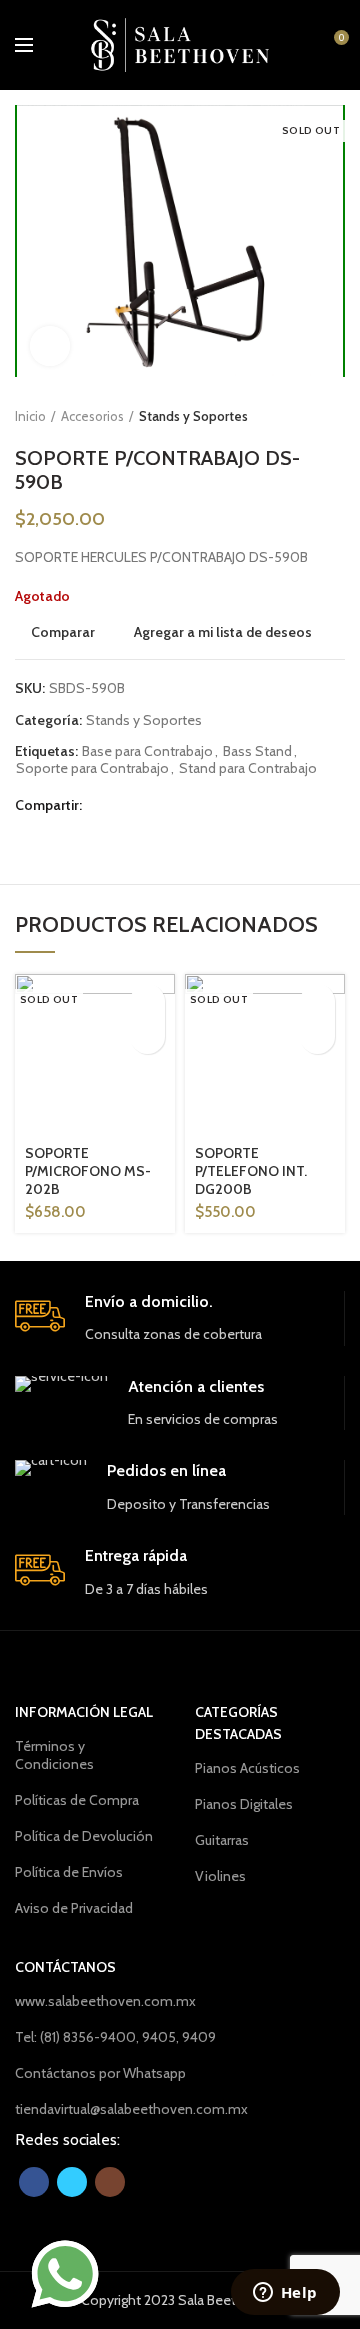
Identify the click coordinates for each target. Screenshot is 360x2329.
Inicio (30, 416)
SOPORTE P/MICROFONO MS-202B (88, 1171)
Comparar (63, 632)
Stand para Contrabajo (248, 768)
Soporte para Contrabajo (92, 768)
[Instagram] (110, 2182)
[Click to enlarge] (50, 346)
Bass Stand (257, 751)
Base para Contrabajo (147, 751)
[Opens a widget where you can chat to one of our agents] (285, 2294)
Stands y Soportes (193, 416)
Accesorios (92, 416)
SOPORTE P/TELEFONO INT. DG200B (251, 1171)
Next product (335, 416)
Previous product (295, 416)
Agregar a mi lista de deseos (223, 632)
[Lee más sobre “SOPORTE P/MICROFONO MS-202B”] (147, 1001)
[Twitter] (127, 805)
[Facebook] (102, 805)
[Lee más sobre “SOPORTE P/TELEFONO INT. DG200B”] (317, 1001)
